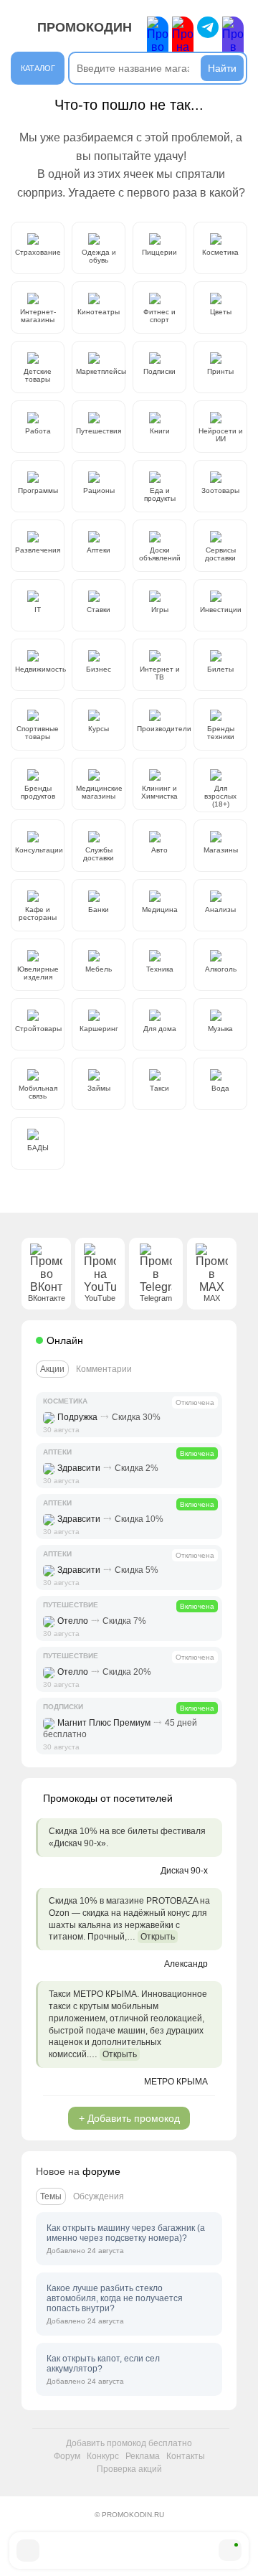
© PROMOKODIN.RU (129, 2515)
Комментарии (104, 1369)
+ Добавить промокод (129, 2118)
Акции (52, 1369)
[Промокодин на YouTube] (183, 42)
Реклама (143, 2456)
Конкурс (103, 2456)
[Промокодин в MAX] (233, 42)
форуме (101, 2171)
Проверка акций (129, 2469)
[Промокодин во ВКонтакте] (158, 42)
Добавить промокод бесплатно (129, 2443)
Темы (51, 2196)
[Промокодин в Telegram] (208, 27)
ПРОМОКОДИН (85, 27)
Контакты (186, 2456)
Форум (67, 2456)
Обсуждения (99, 2196)
